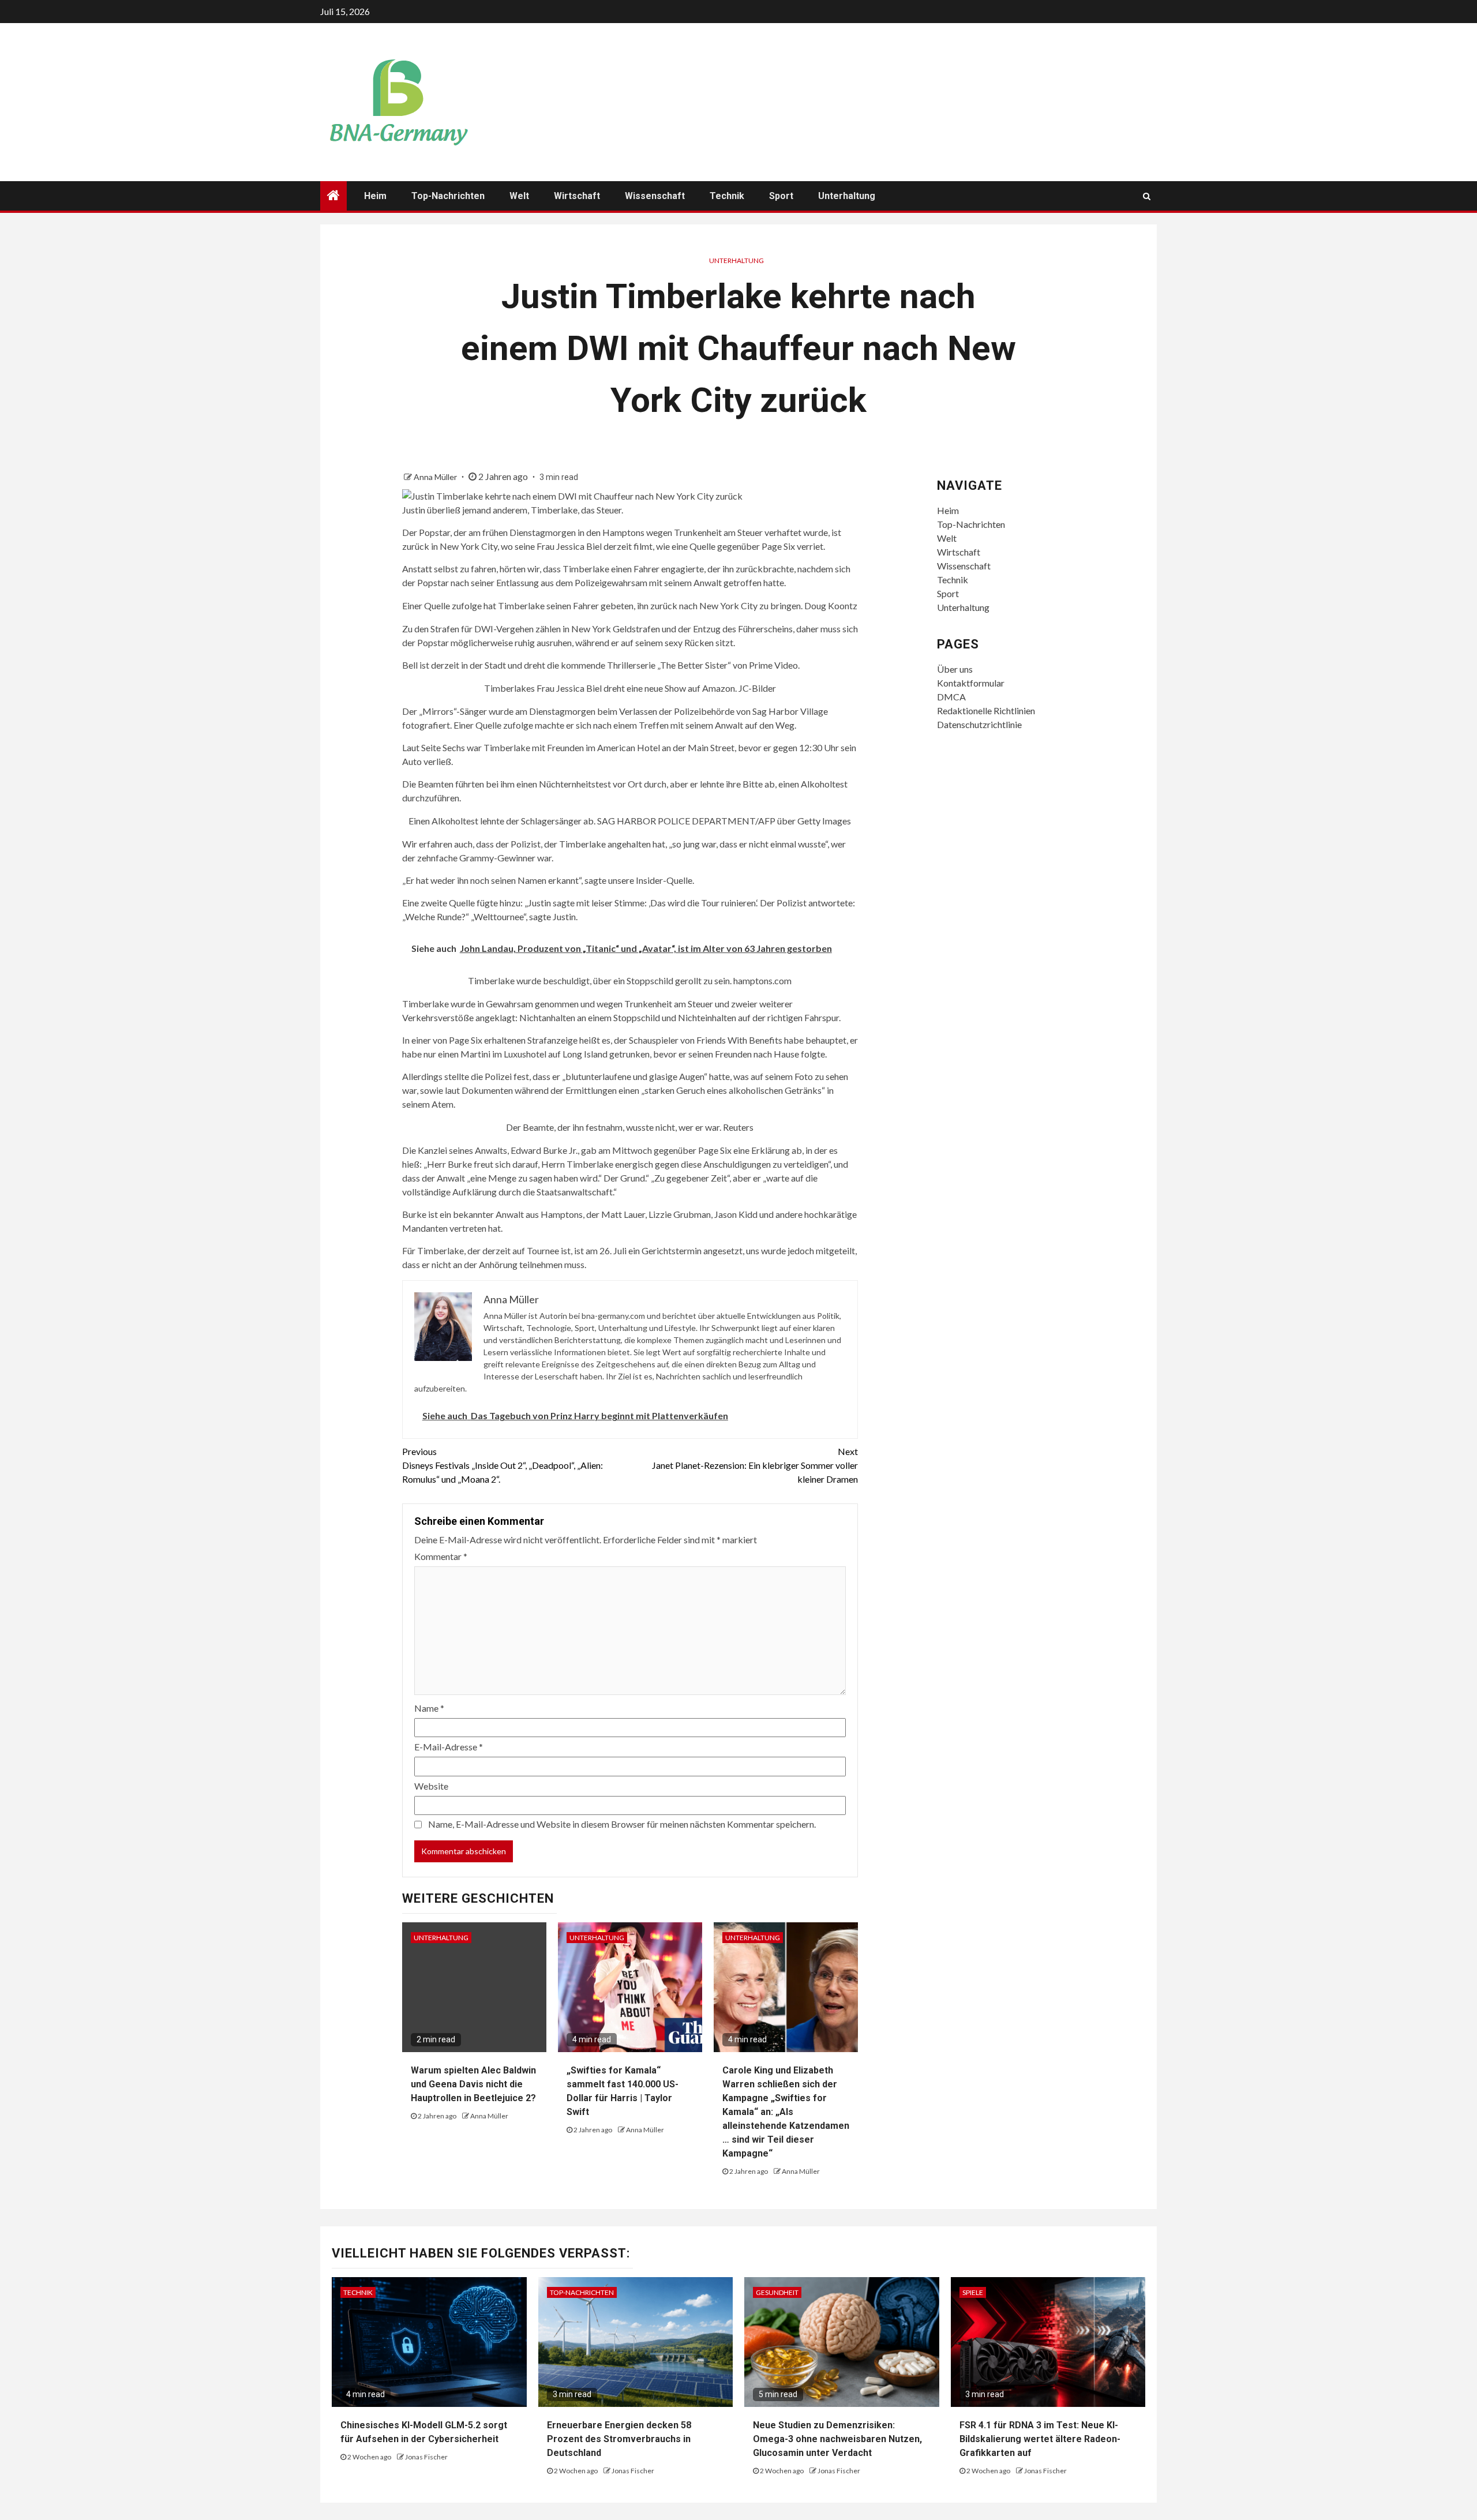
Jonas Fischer (426, 2457)
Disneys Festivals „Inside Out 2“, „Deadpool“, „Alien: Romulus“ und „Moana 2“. (503, 1465)
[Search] (1147, 196)
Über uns (955, 669)
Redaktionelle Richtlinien (986, 710)
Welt (519, 196)
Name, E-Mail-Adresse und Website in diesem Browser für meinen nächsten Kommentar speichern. (622, 1824)
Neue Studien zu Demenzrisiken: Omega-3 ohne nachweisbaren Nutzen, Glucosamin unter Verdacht (837, 2439)
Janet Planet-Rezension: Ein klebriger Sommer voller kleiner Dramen (755, 1465)
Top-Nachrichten (448, 196)
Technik (727, 196)
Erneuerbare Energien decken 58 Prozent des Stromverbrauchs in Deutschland (619, 2439)
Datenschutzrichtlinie (979, 724)
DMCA (951, 697)
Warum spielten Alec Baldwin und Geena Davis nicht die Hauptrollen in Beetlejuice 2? (473, 2084)
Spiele (973, 2292)
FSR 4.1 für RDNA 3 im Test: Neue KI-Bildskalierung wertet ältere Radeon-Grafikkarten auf (1040, 2439)
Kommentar (441, 1556)
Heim (375, 196)
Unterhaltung (847, 196)
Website (431, 1786)
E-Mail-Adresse (449, 1747)
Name (429, 1708)
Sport (781, 196)
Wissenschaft (655, 196)
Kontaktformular (971, 683)
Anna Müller (436, 477)
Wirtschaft (577, 196)
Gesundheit (777, 2292)
